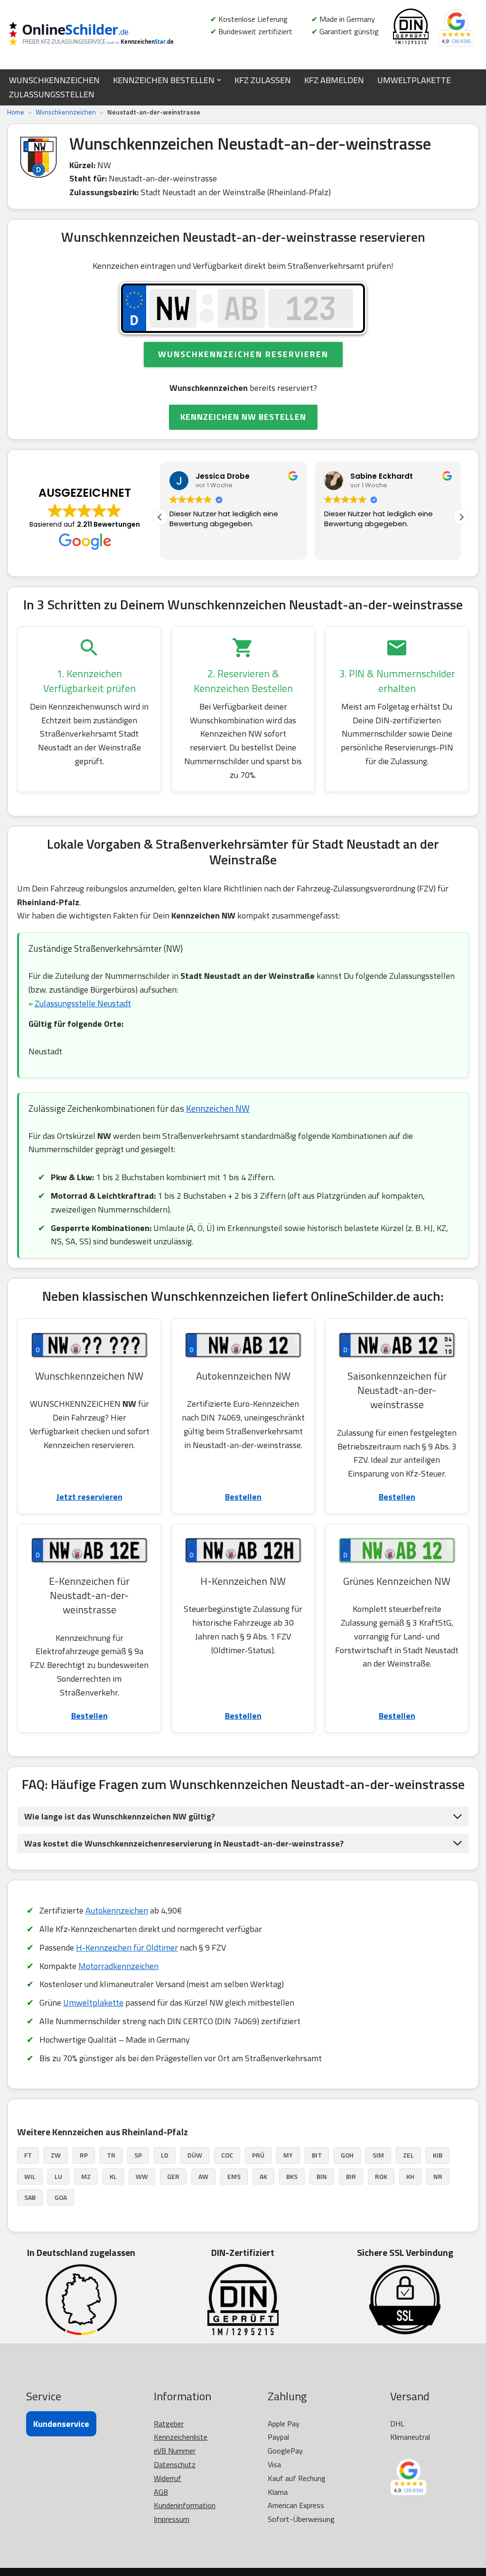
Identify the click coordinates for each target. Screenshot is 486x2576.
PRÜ (258, 2155)
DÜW (195, 2155)
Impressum (172, 2519)
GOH (347, 2155)
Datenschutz (175, 2464)
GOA (61, 2197)
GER (173, 2176)
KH (410, 2176)
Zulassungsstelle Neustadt (83, 1003)
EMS (234, 2176)
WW (142, 2176)
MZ (86, 2176)
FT (28, 2155)
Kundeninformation (185, 2505)
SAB (30, 2197)
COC (227, 2155)
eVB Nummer (175, 2451)
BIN (322, 2176)
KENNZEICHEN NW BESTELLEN (243, 417)
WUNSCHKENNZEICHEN (54, 80)
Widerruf (168, 2478)
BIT (317, 2155)
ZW (56, 2155)
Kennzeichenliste (181, 2437)
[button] (219, 80)
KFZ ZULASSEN (263, 80)
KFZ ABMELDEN (334, 80)
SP (138, 2155)
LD (165, 2155)
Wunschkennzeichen (66, 112)
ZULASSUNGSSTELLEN (52, 94)
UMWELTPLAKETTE (414, 80)
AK (263, 2176)
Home (16, 112)
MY (288, 2155)
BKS (292, 2176)
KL (113, 2176)
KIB (438, 2155)
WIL (30, 2176)
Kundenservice (61, 2424)
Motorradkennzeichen (118, 1966)
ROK (381, 2176)
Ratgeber (169, 2424)
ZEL (408, 2155)
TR (111, 2155)
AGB (161, 2492)
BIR (351, 2176)
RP (84, 2155)
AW (203, 2176)
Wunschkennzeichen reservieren (243, 354)
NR (438, 2176)
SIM (378, 2155)
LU (58, 2176)
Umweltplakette (93, 2003)
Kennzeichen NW (218, 1108)
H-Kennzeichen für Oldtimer (127, 1947)
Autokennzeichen (117, 1910)
